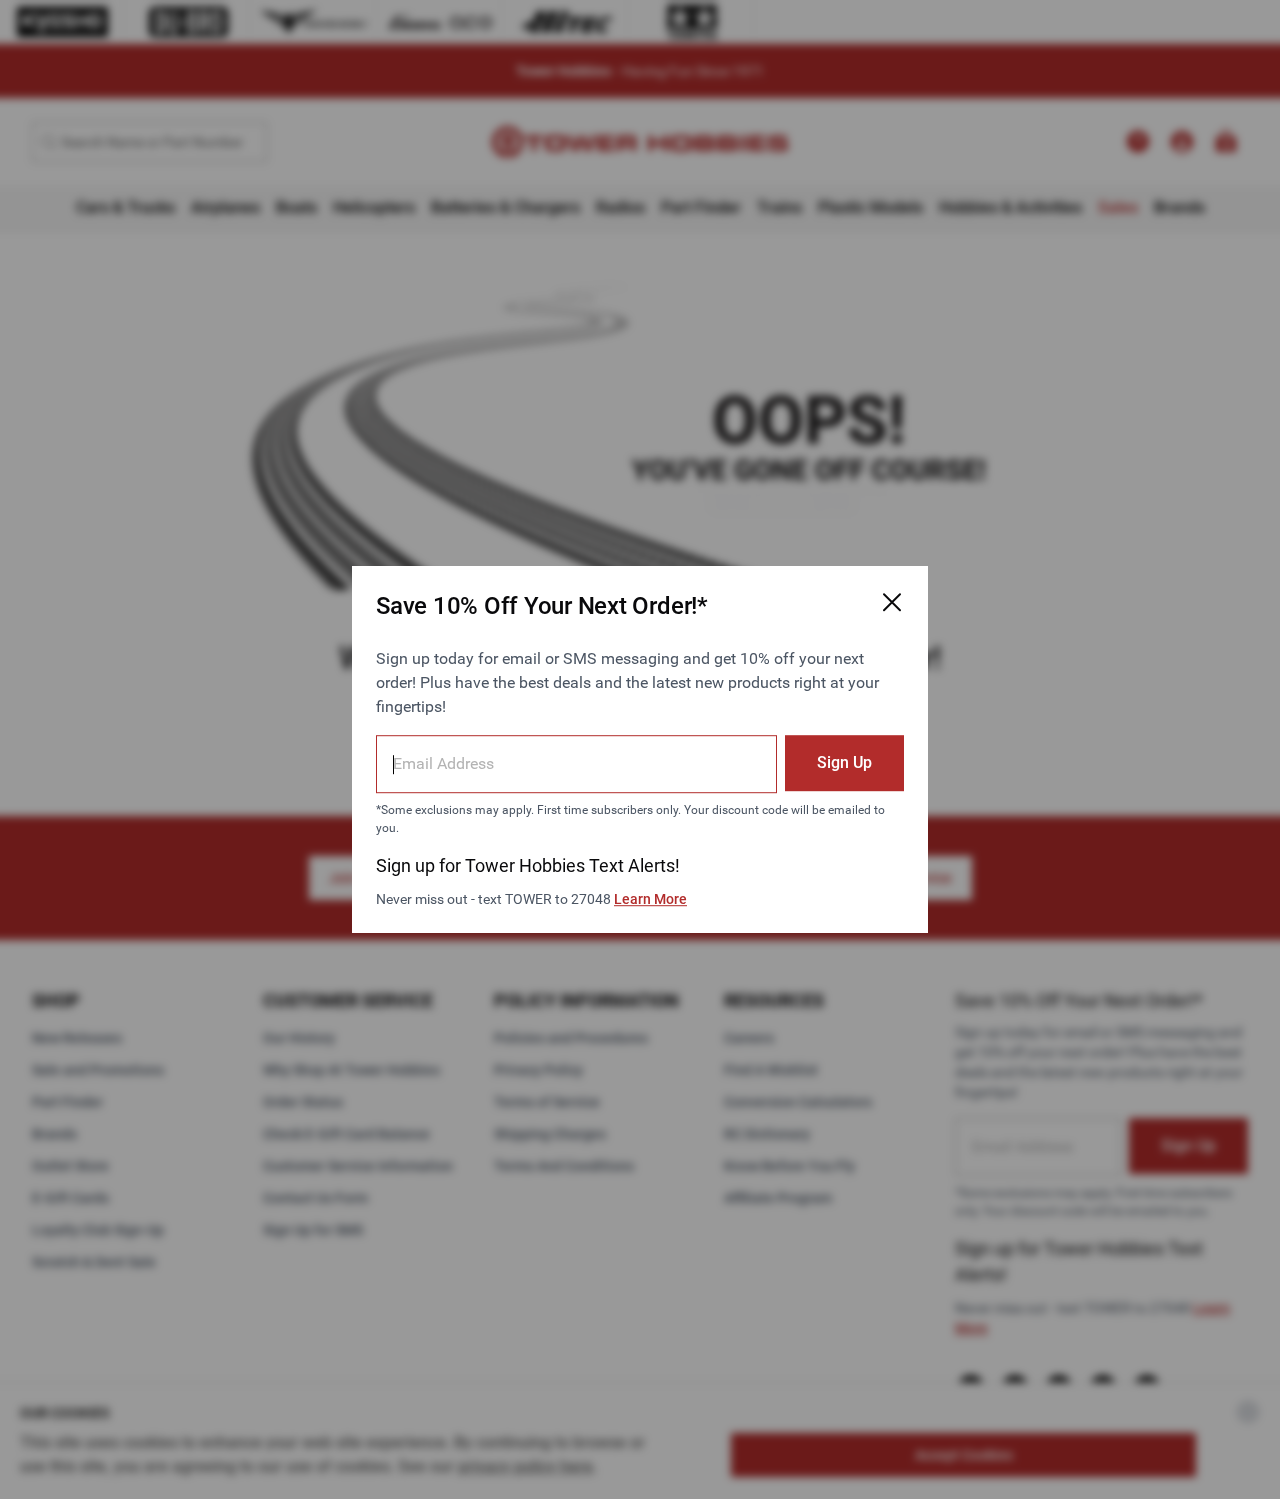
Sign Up (844, 762)
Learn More (650, 899)
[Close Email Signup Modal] (892, 602)
